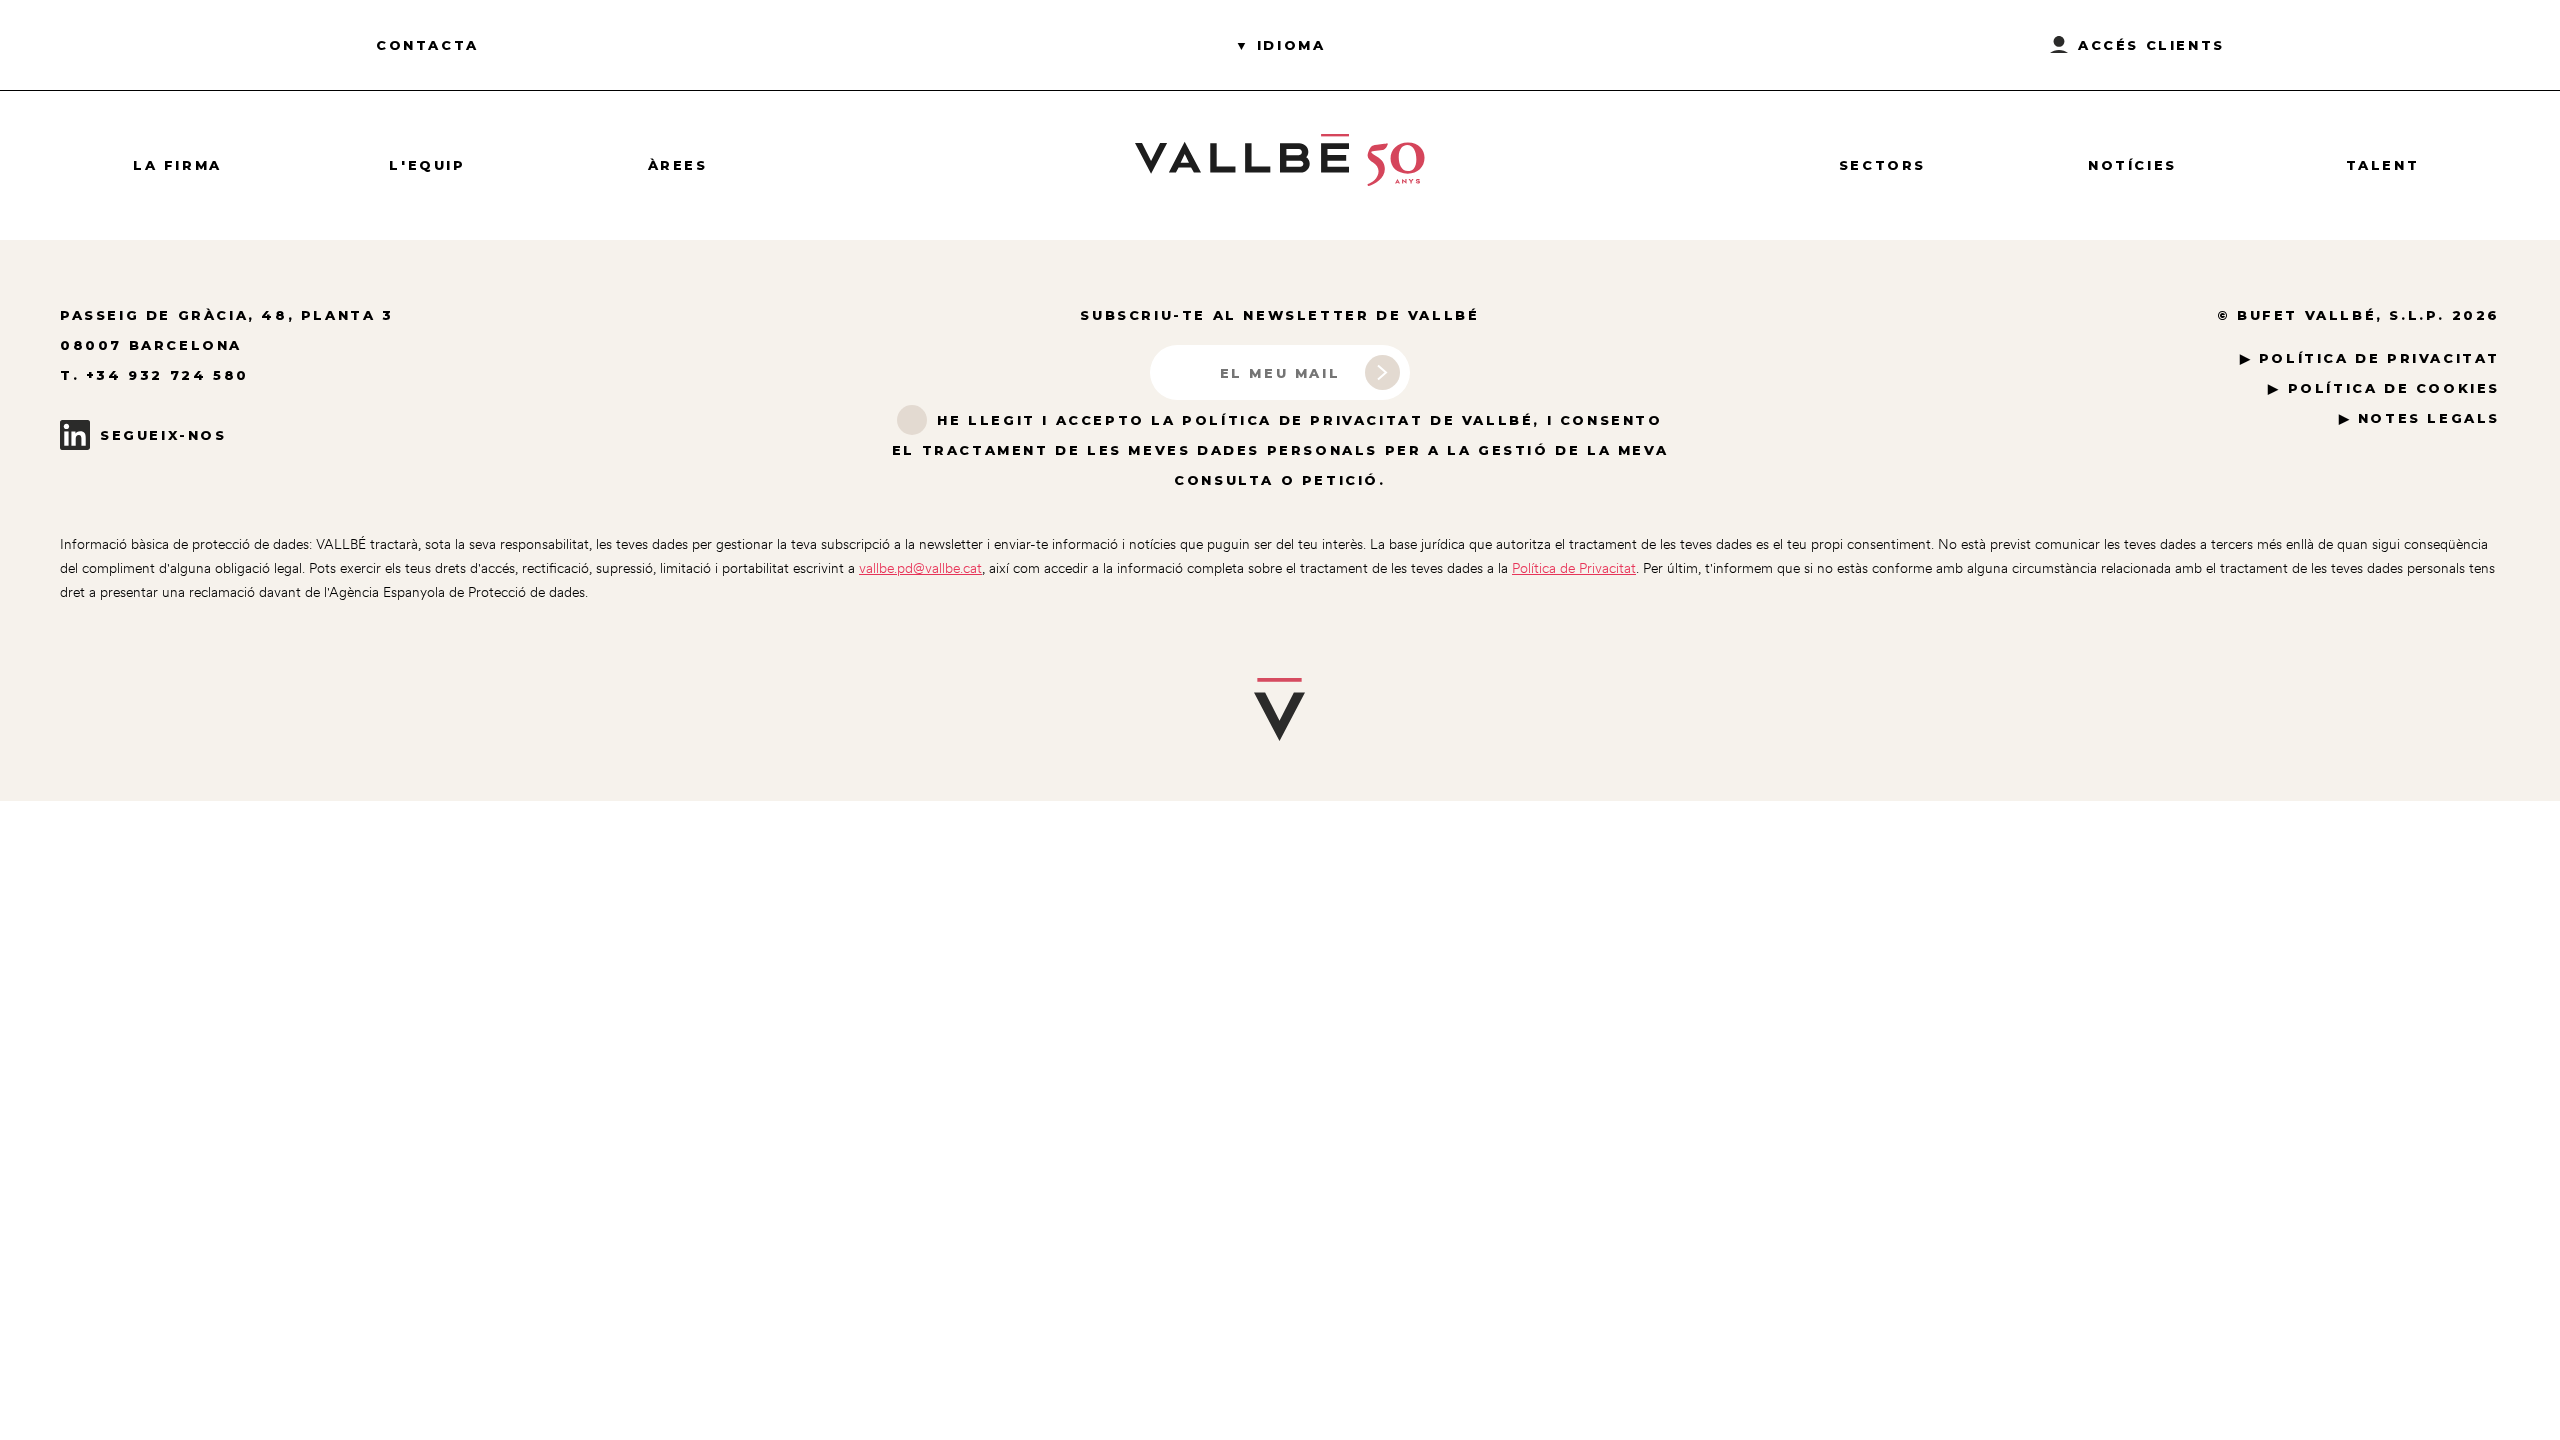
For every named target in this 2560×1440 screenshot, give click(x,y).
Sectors (1882, 165)
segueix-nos (163, 435)
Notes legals (2429, 418)
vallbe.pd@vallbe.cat (920, 568)
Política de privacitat (2379, 358)
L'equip (427, 165)
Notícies (2132, 165)
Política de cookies (2394, 388)
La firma (177, 165)
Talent (2383, 165)
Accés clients (2151, 45)
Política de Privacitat (1574, 568)
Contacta (427, 45)
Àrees (678, 165)
